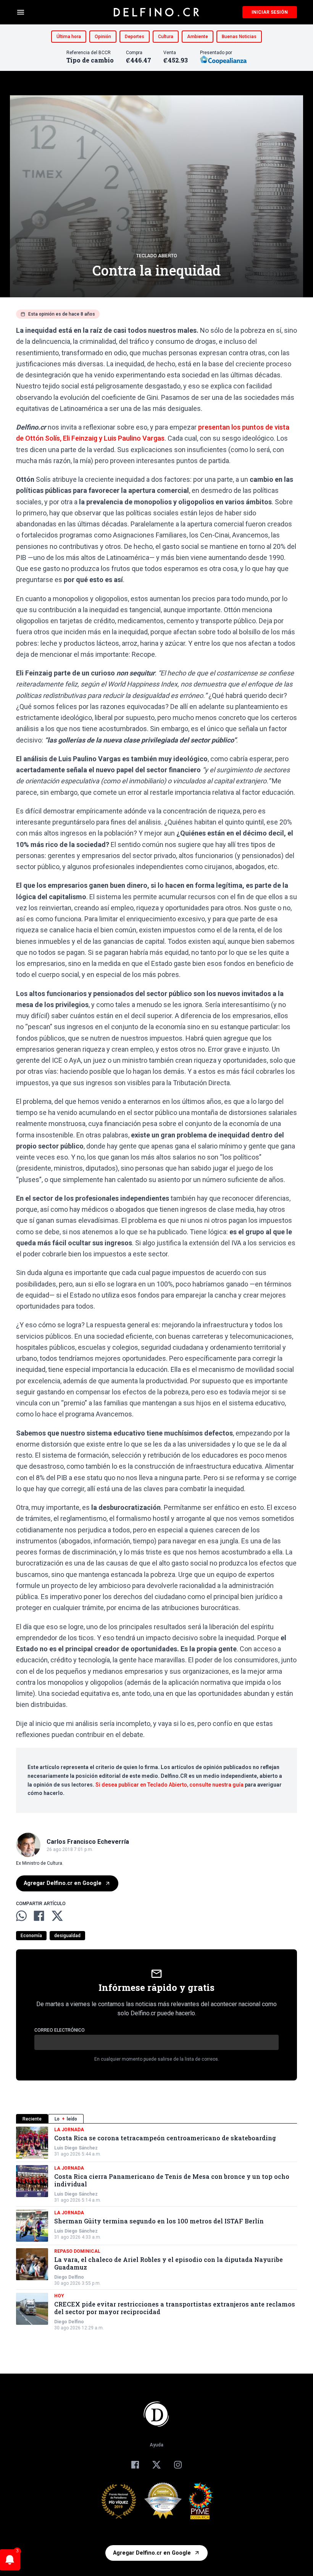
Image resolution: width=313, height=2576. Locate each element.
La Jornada (69, 2130)
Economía (31, 1936)
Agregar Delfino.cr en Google (63, 1883)
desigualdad (67, 1936)
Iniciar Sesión (270, 12)
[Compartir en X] (57, 1916)
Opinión (103, 37)
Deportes (135, 37)
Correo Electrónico (60, 2030)
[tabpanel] (156, 2229)
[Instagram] (178, 2465)
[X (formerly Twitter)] (156, 2465)
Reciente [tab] (32, 2119)
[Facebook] (135, 2465)
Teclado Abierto (157, 256)
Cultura (166, 37)
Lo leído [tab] (66, 2119)
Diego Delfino (69, 2277)
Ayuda (156, 2445)
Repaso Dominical (77, 2251)
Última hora (69, 37)
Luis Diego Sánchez (76, 2148)
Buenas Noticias (239, 37)
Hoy (59, 2296)
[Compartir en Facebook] (39, 1916)
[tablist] (156, 2119)
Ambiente (198, 37)
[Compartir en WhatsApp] (21, 1916)
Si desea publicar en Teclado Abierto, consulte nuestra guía (169, 1785)
